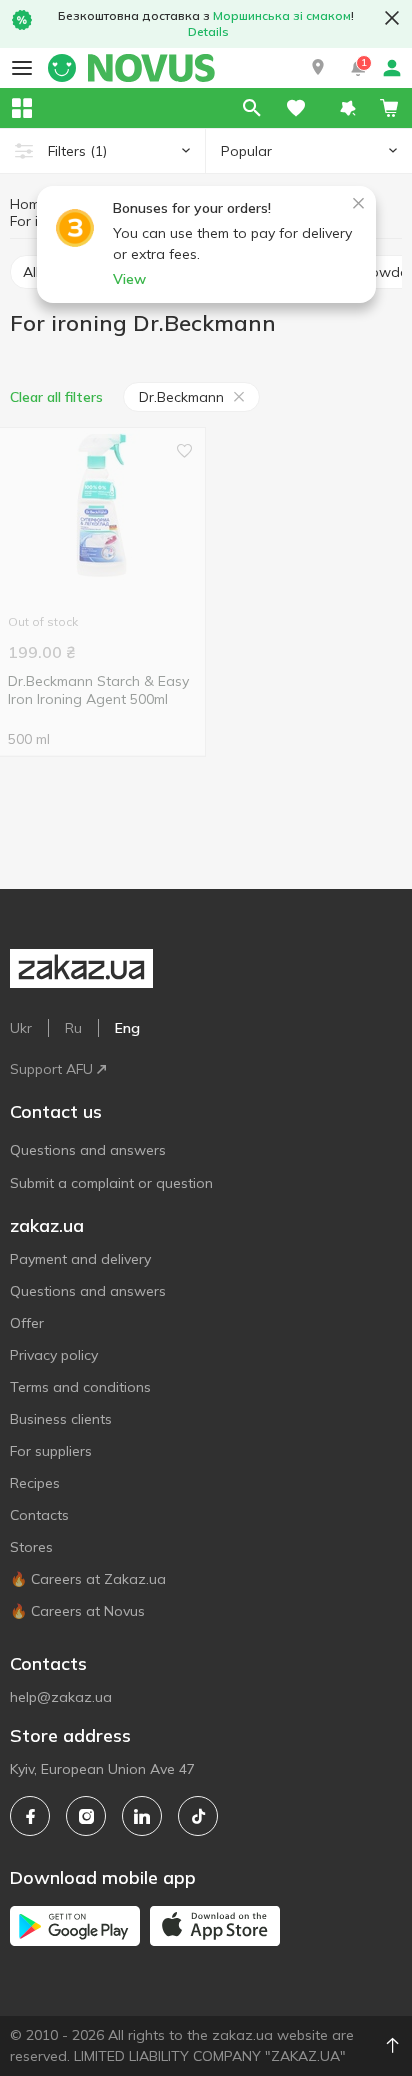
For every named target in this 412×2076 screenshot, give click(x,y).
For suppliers (51, 1451)
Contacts (39, 1515)
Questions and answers (88, 1150)
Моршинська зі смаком (282, 15)
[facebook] (30, 1816)
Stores (31, 1547)
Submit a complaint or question (111, 1183)
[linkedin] (142, 1816)
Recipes (35, 1483)
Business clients (61, 1419)
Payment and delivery (80, 1259)
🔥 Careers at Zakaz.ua (88, 1579)
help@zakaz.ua (61, 1697)
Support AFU (51, 1069)
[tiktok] (198, 1816)
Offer (27, 1323)
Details (208, 31)
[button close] (392, 18)
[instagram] (86, 1816)
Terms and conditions (80, 1387)
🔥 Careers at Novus (77, 1611)
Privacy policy (54, 1355)
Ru (73, 1028)
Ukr (21, 1028)
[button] (318, 68)
